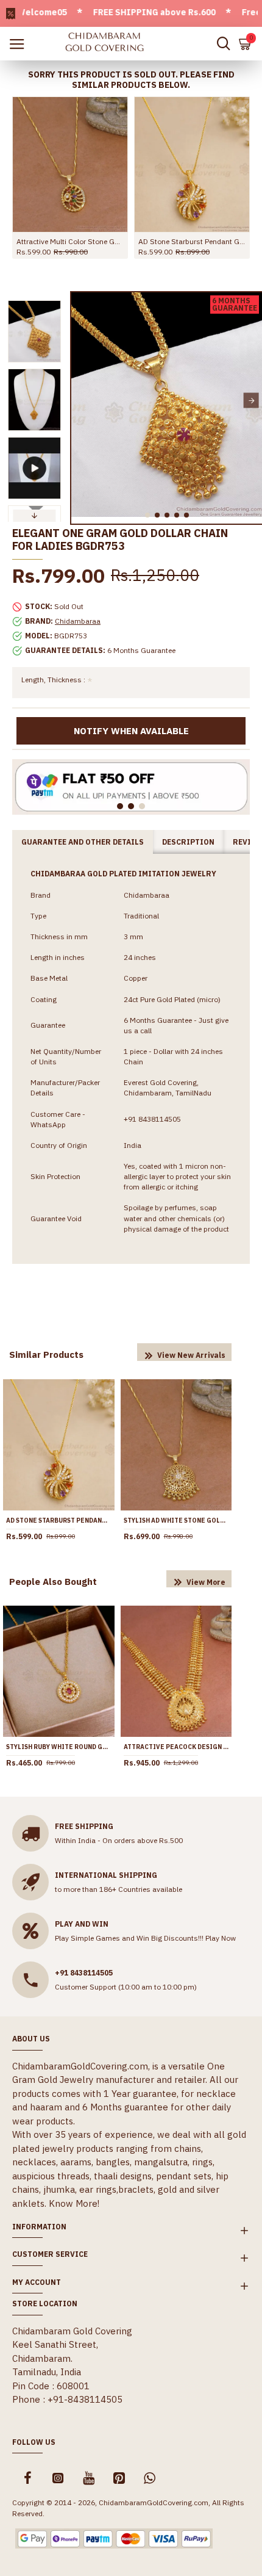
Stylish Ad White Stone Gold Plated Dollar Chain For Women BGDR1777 (176, 1521)
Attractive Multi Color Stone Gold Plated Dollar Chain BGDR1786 (70, 241)
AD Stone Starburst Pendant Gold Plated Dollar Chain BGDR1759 (192, 241)
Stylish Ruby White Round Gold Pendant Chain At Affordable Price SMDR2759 (59, 1747)
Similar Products (46, 1355)
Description (188, 842)
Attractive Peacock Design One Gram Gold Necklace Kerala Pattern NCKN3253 (176, 1747)
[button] (82, 401)
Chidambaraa (78, 621)
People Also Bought (53, 1582)
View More (206, 1582)
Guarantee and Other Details (83, 842)
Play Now (221, 1938)
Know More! (74, 2203)
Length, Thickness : (53, 680)
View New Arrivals (191, 1355)
